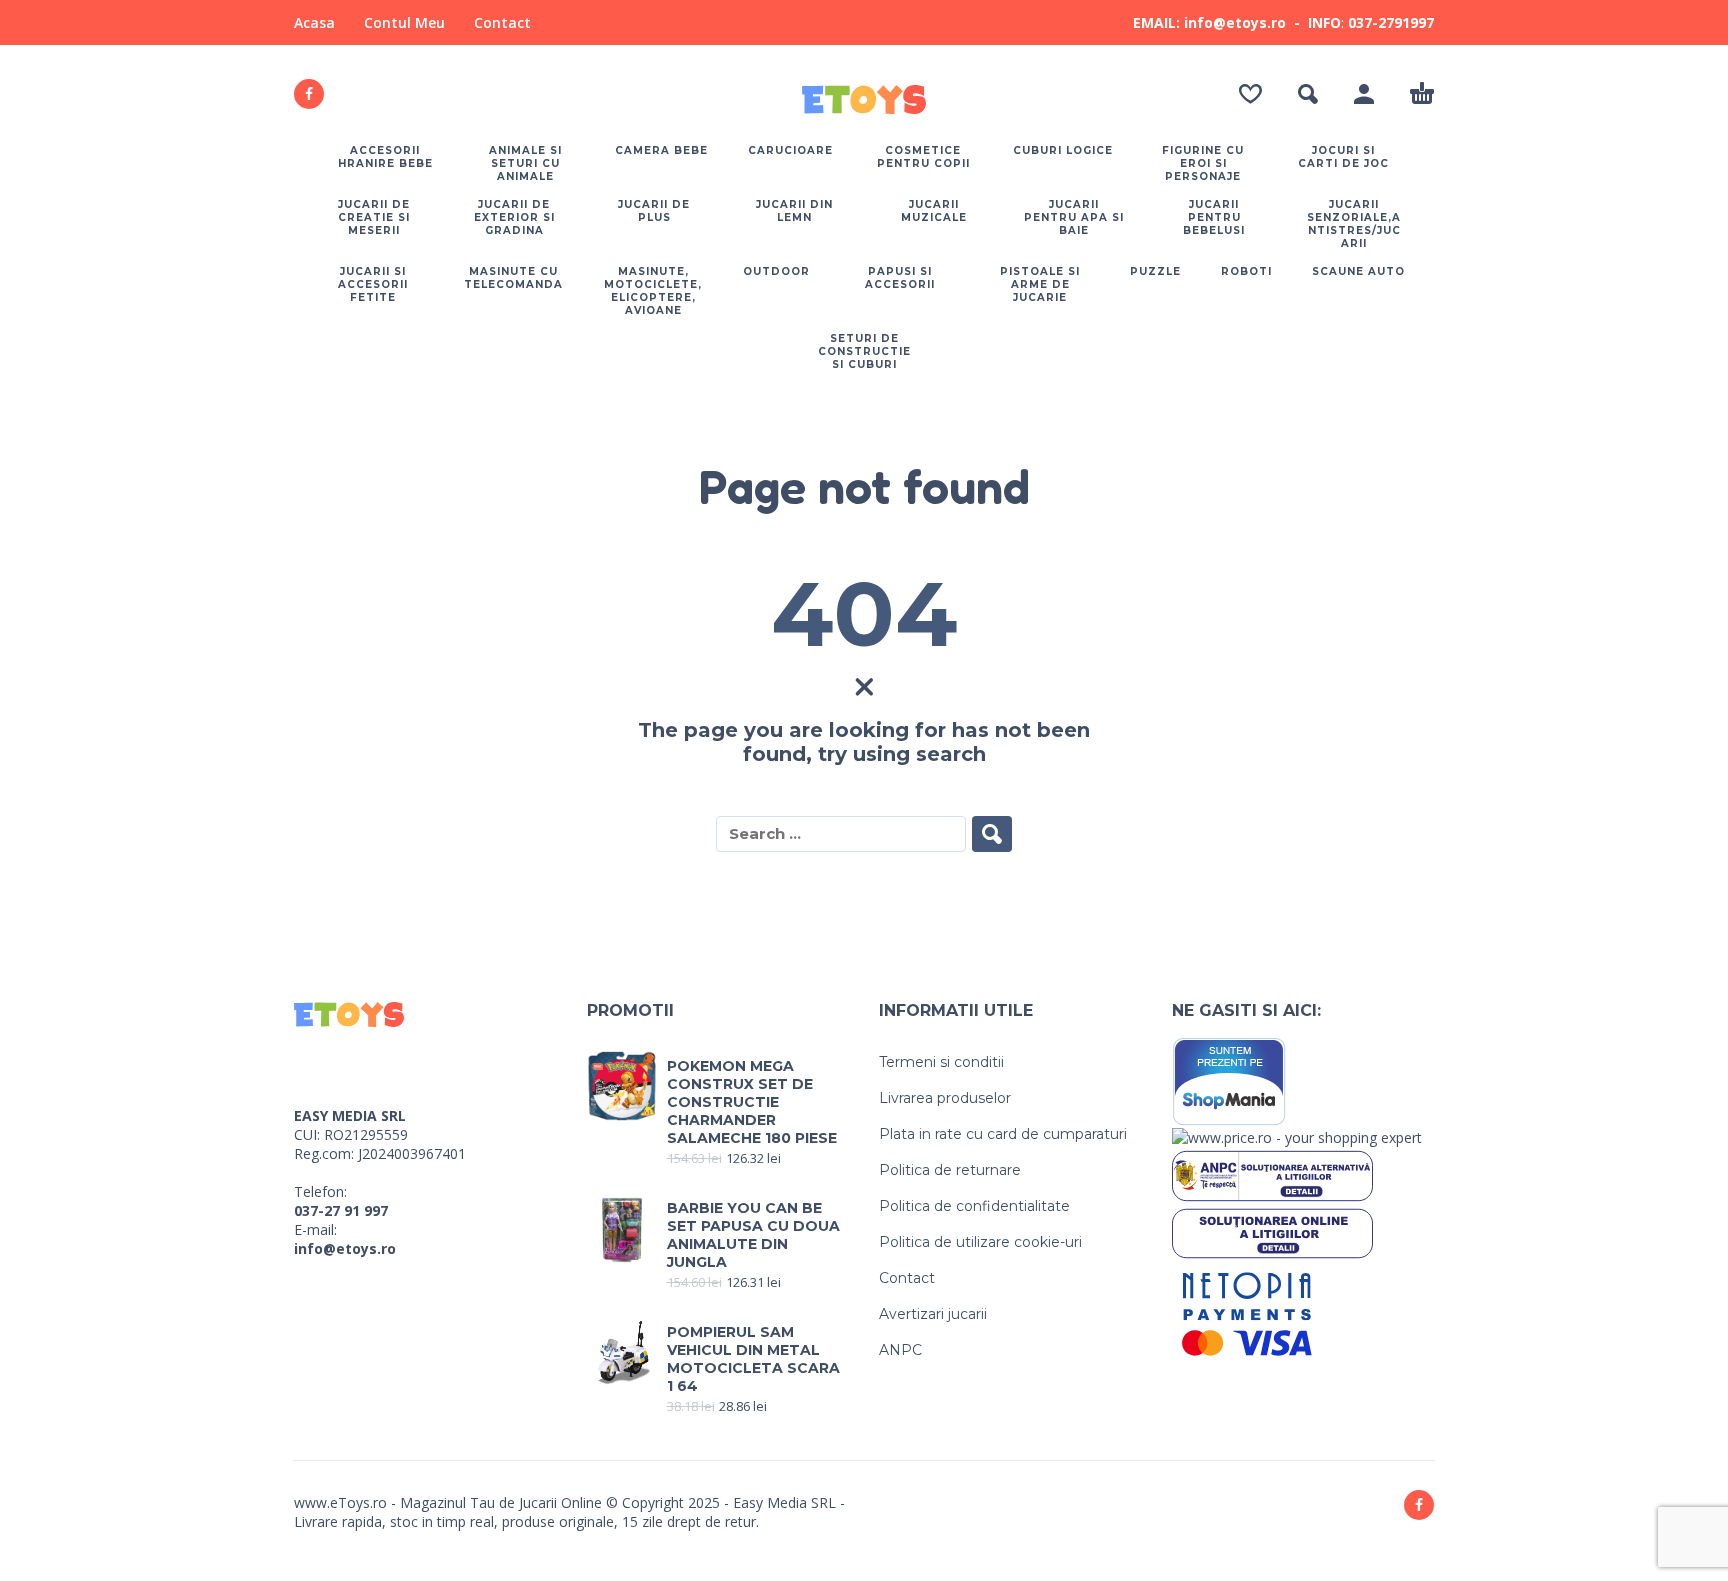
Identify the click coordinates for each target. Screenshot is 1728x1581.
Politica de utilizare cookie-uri (980, 1242)
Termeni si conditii (941, 1062)
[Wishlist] (1250, 94)
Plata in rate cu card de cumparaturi (1003, 1134)
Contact (502, 22)
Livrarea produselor (945, 1098)
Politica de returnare (950, 1170)
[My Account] (1364, 94)
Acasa (314, 22)
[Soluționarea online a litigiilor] (1272, 1231)
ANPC (900, 1350)
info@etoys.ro (345, 1248)
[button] (1308, 94)
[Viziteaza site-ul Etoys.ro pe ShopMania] (1229, 1079)
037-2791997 (1391, 22)
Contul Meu (404, 22)
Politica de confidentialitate (974, 1206)
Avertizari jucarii (933, 1314)
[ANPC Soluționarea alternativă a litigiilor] (1272, 1174)
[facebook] (309, 94)
